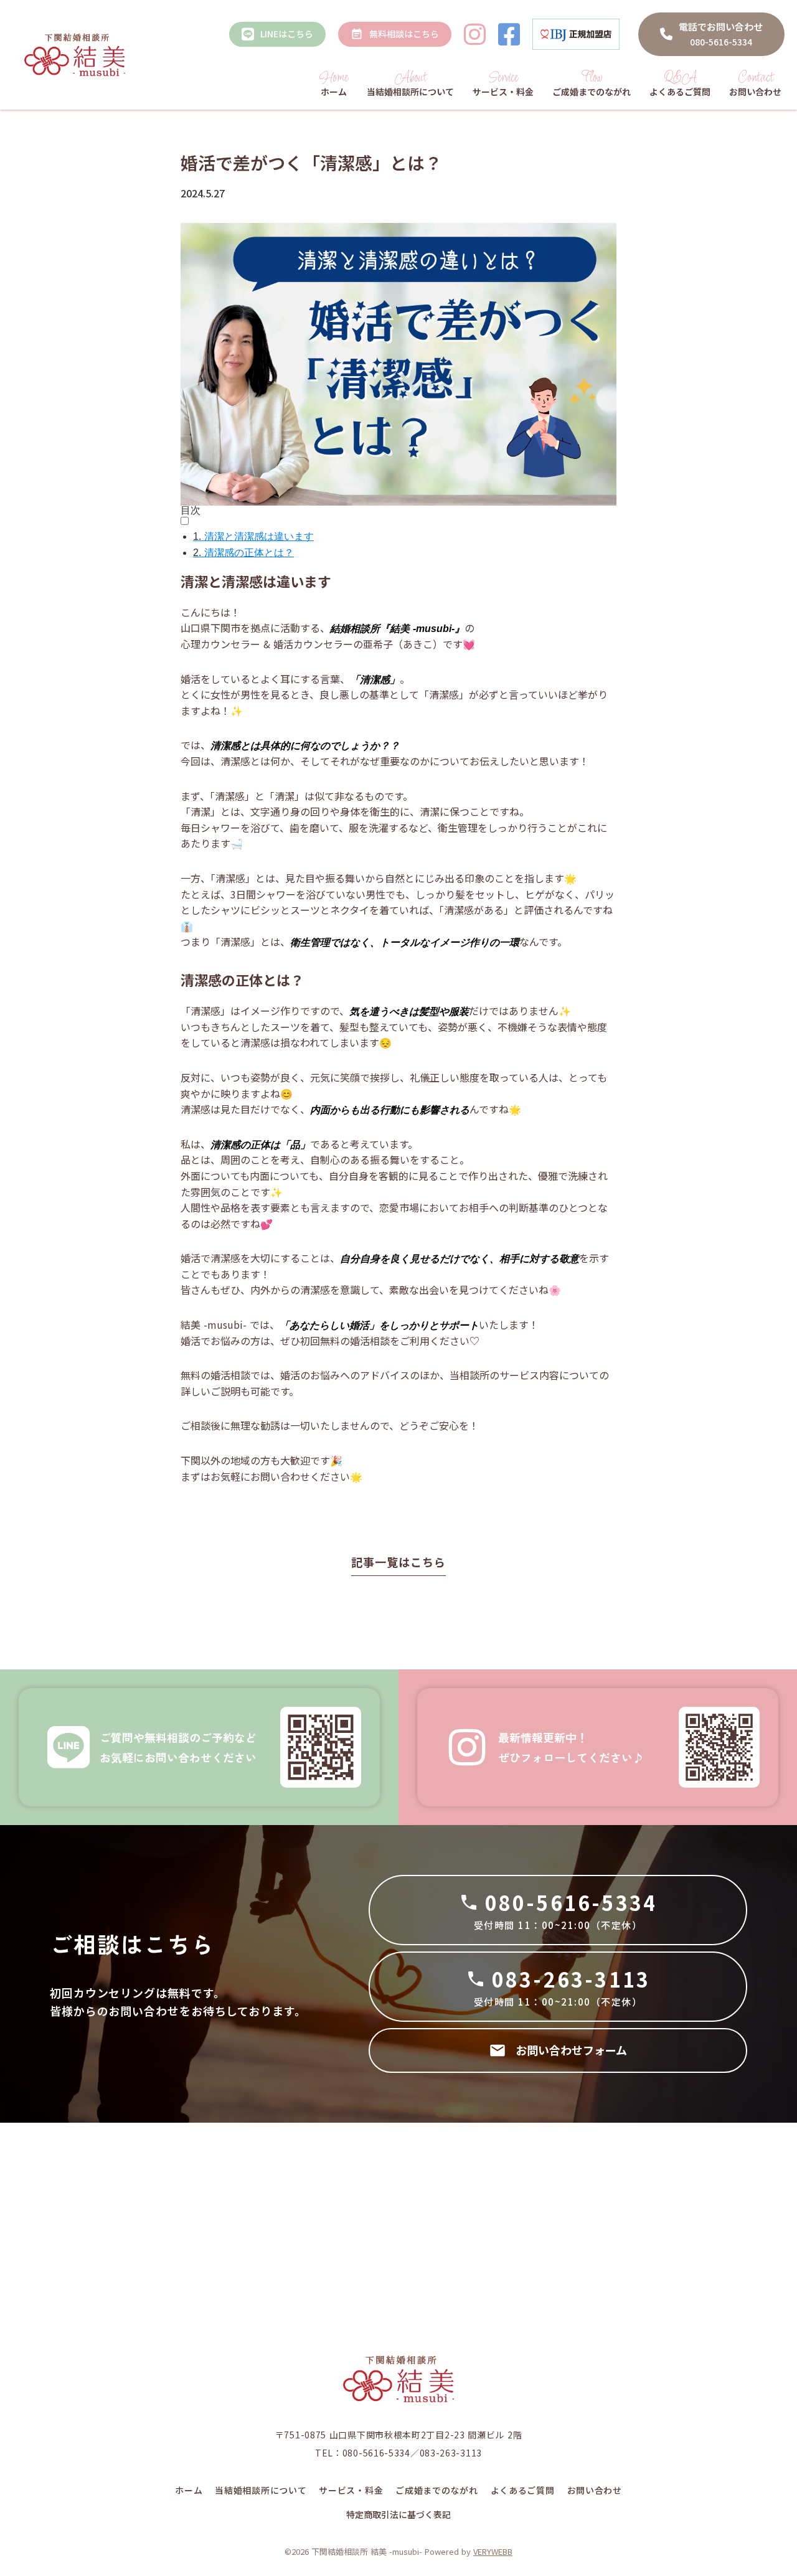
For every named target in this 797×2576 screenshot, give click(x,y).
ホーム (189, 2490)
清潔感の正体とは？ (243, 553)
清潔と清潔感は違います (253, 536)
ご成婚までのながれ (436, 2490)
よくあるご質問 (523, 2490)
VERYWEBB (493, 2551)
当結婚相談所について (261, 2490)
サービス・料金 (351, 2490)
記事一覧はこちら (398, 1562)
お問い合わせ (595, 2490)
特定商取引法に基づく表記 (398, 2515)
